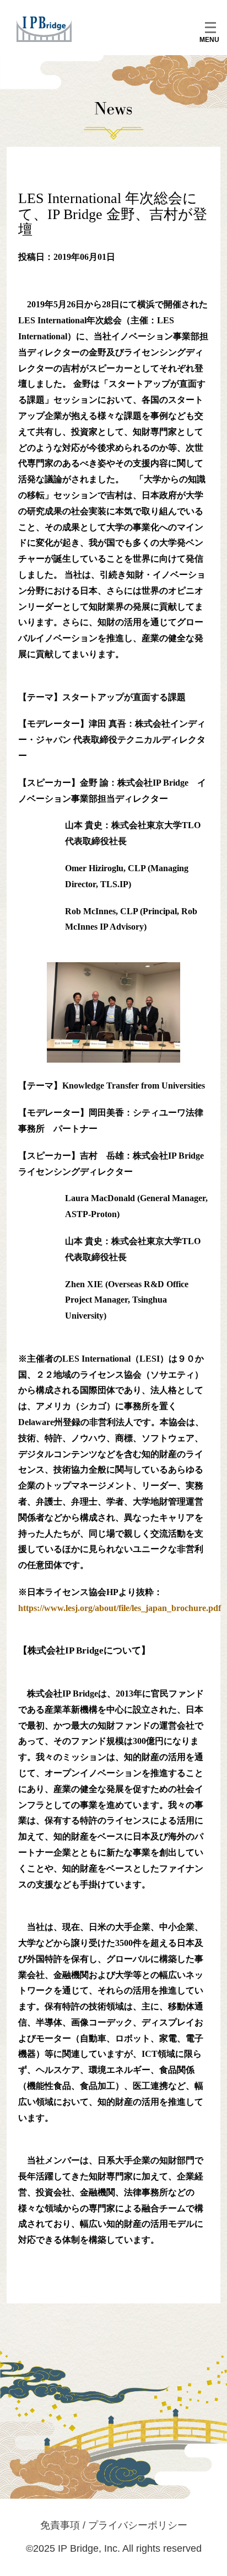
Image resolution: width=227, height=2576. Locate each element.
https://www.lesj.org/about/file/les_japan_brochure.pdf (120, 1608)
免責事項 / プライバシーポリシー (114, 2525)
